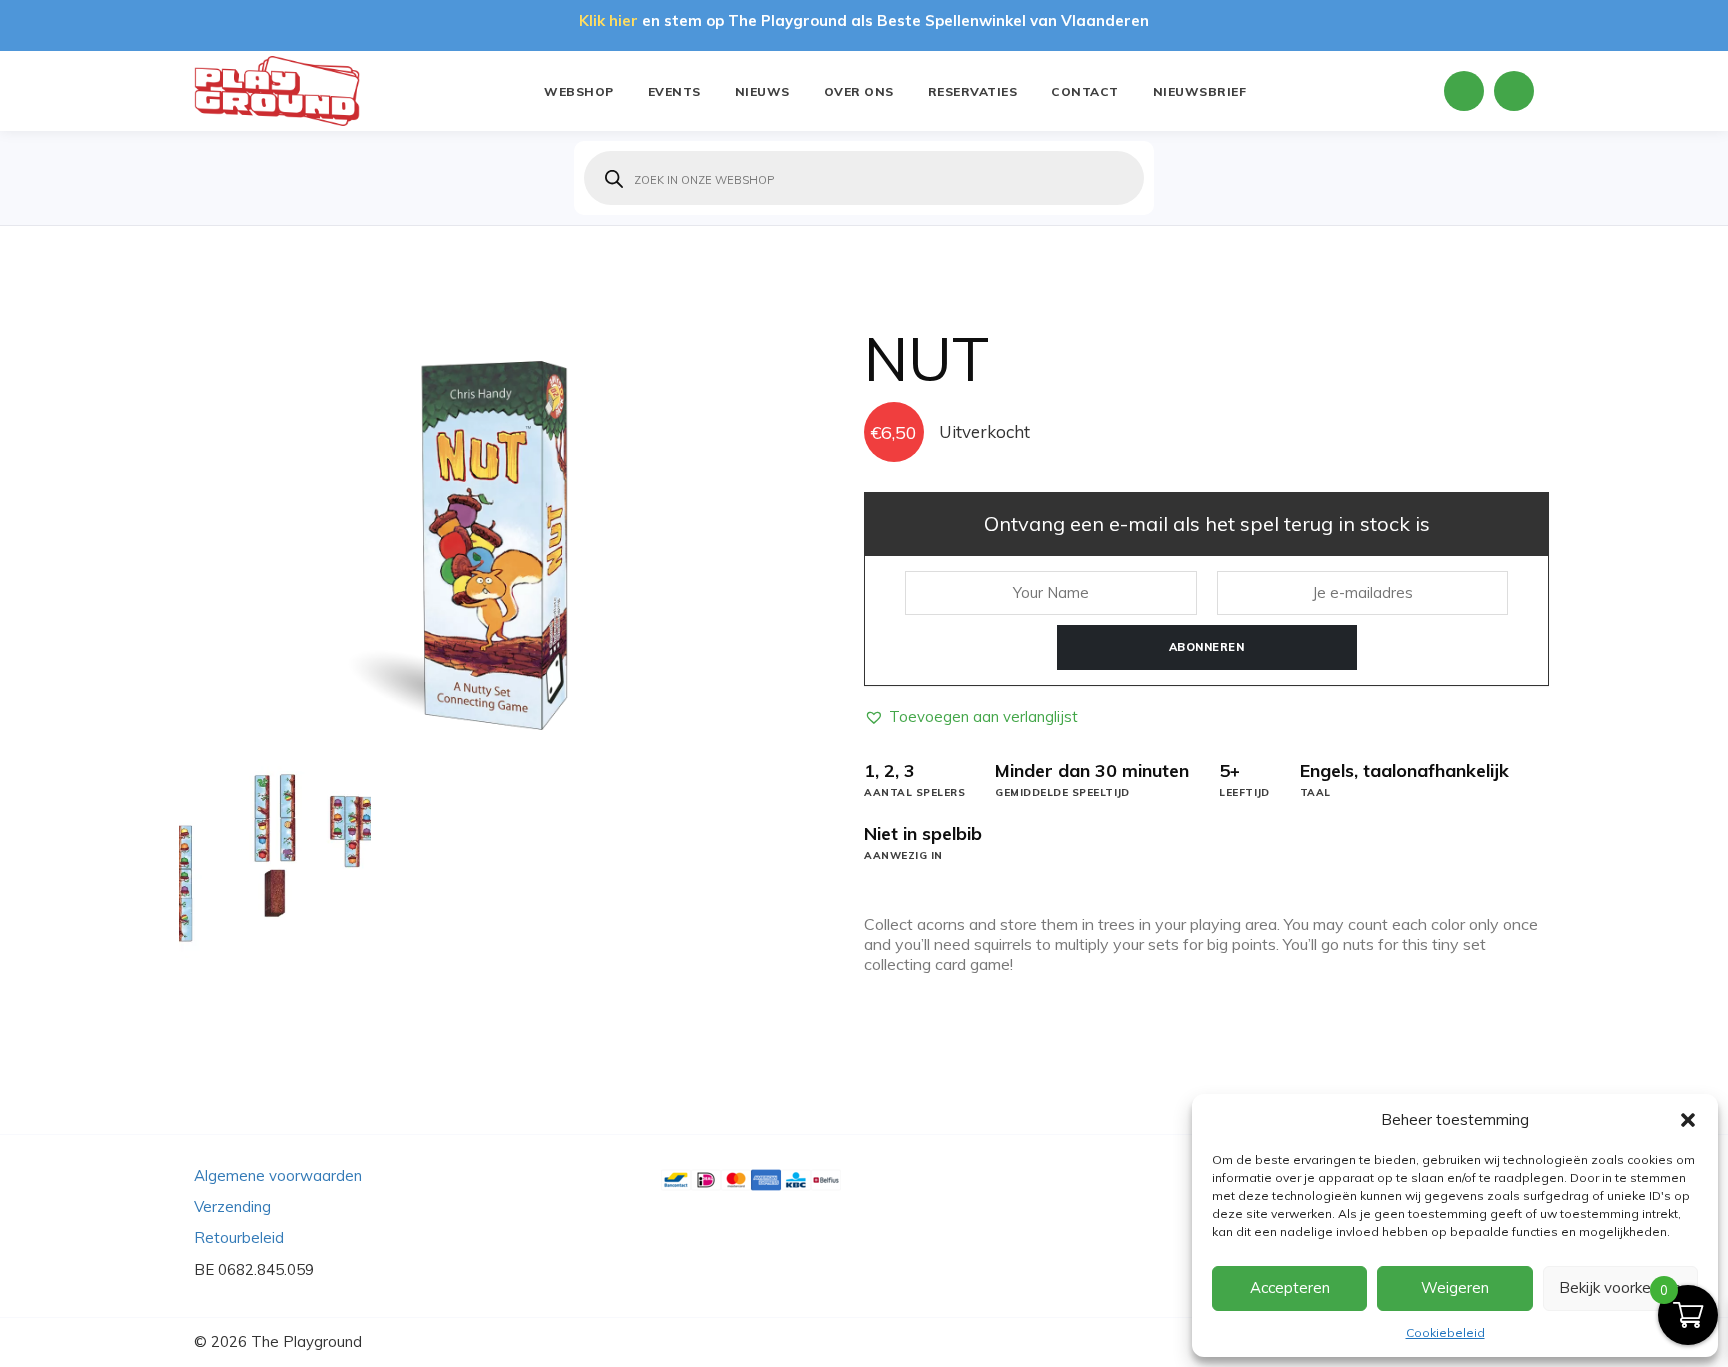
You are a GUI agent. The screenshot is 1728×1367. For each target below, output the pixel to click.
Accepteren (1290, 1287)
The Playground (306, 1341)
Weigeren (1455, 1287)
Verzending (232, 1206)
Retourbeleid (239, 1237)
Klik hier (608, 20)
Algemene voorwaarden (278, 1175)
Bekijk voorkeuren (1620, 1287)
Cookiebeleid (1445, 1332)
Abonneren (1207, 647)
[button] (1688, 1120)
